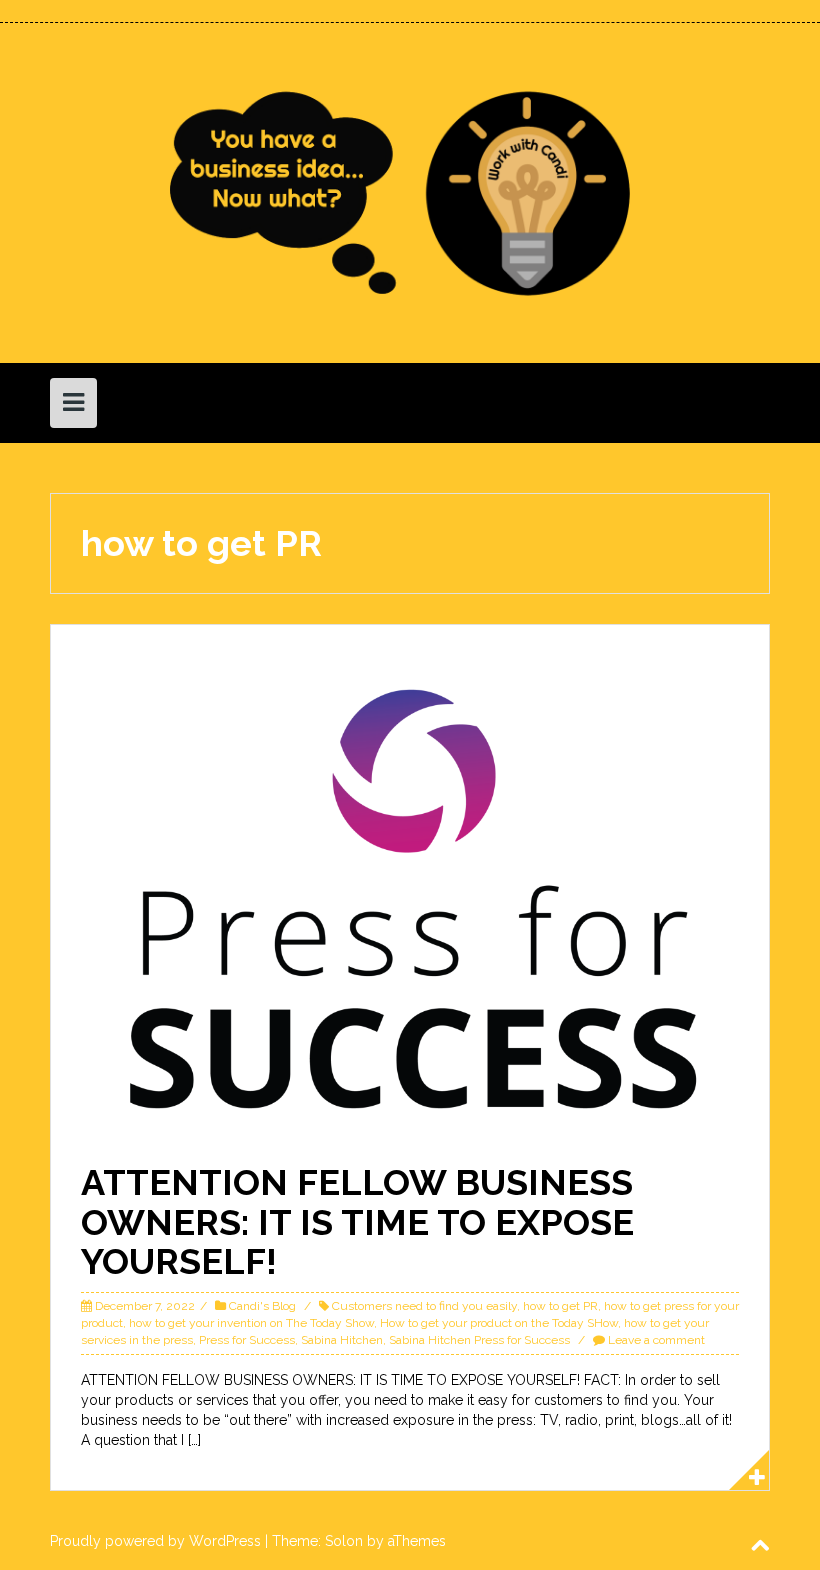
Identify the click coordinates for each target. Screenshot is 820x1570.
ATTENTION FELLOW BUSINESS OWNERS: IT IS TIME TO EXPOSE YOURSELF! (357, 1221)
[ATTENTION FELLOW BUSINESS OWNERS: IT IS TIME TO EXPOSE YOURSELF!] (410, 898)
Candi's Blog (262, 1306)
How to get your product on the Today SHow (499, 1323)
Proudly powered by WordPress (155, 1541)
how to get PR (560, 1306)
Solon (344, 1541)
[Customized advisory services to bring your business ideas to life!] (410, 192)
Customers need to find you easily (424, 1306)
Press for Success (247, 1340)
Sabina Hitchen (342, 1340)
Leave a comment (656, 1340)
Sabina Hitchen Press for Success (479, 1340)
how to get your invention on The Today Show (251, 1323)
